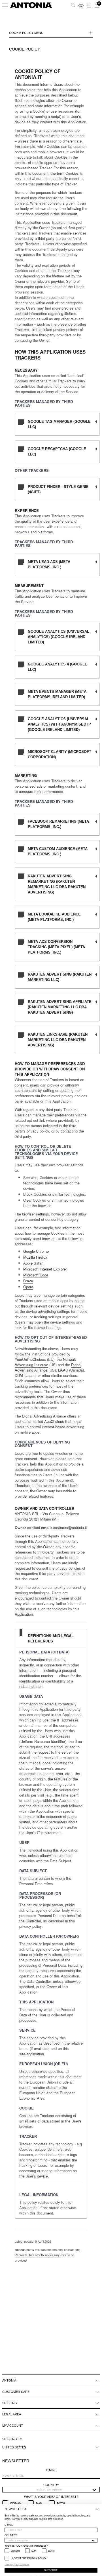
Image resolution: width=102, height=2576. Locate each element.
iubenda (20, 2249)
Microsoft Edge (36, 1275)
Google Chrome (36, 1251)
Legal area (12, 2414)
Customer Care (16, 2392)
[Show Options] (94, 2490)
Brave (28, 1281)
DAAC (63, 1370)
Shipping (10, 2403)
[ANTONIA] (31, 5)
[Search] (73, 5)
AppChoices (54, 1421)
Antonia (9, 2380)
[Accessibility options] (81, 5)
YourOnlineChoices (30, 1359)
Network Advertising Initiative (45, 1362)
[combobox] (49, 2490)
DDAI (19, 1375)
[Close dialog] (97, 2509)
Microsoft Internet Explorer (45, 1269)
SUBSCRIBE (51, 2570)
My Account (13, 2426)
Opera (28, 1287)
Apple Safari (33, 1263)
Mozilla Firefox (35, 1257)
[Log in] (89, 5)
